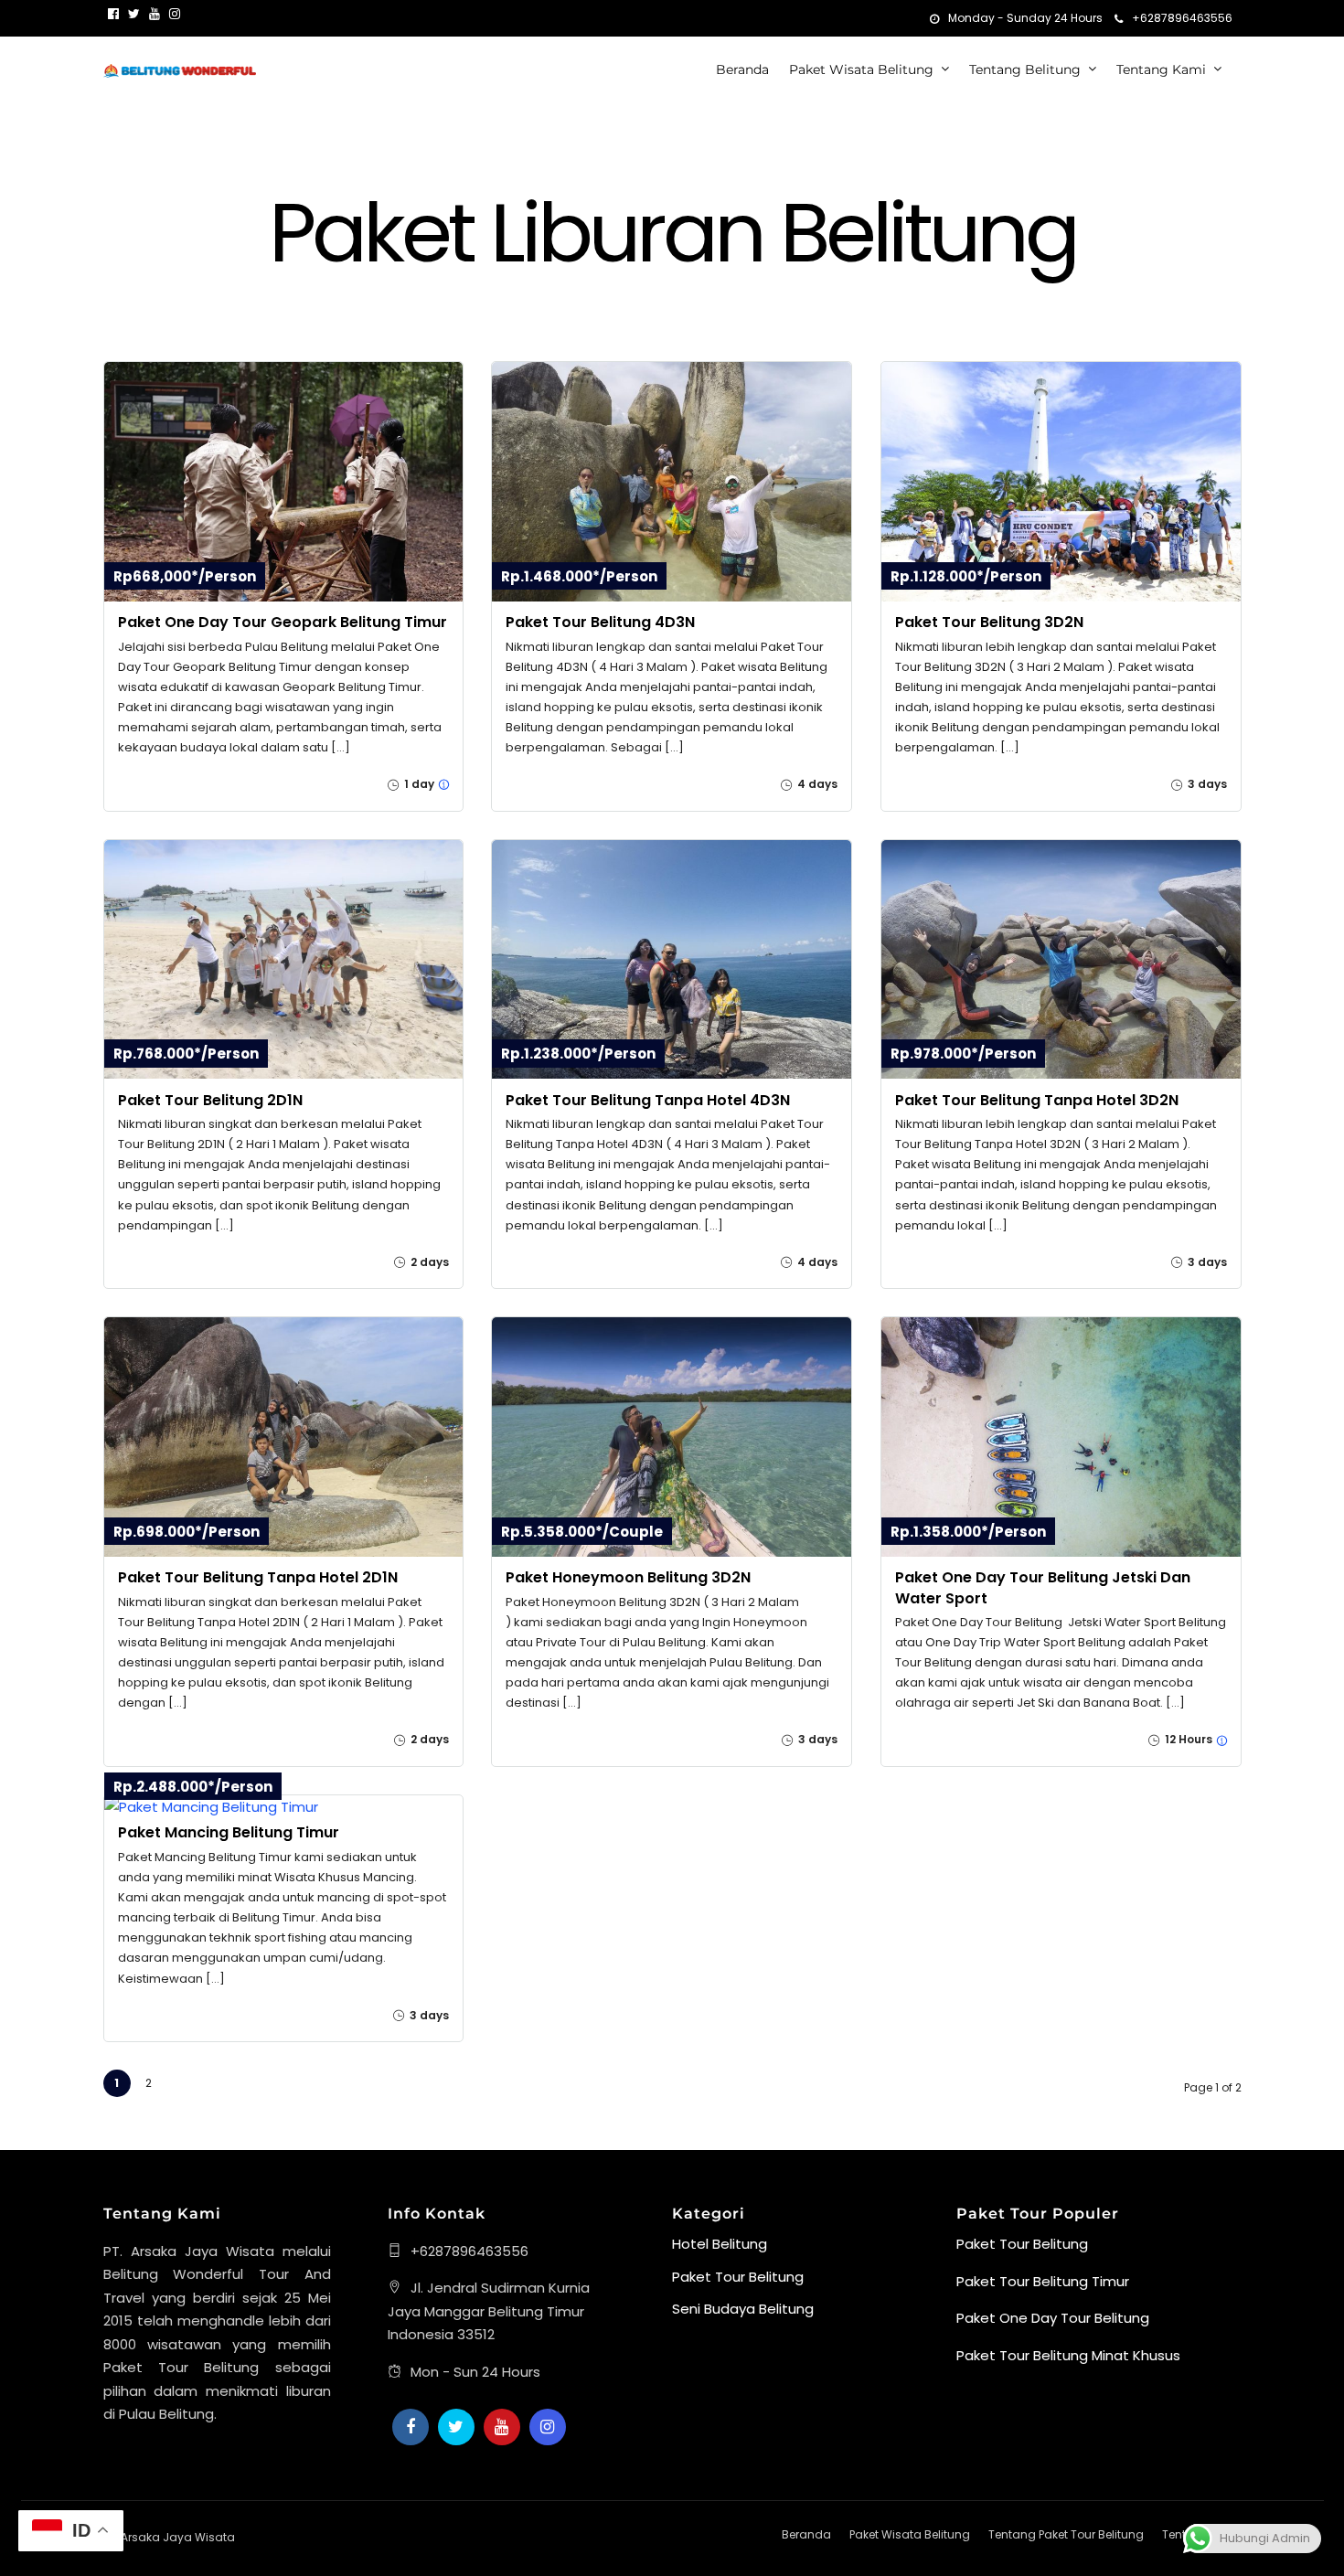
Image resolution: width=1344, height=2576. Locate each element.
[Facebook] (411, 2427)
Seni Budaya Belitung (743, 2309)
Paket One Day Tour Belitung (1053, 2318)
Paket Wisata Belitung (861, 69)
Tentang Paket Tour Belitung (1066, 2534)
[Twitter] (456, 2427)
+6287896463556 (1182, 18)
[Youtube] (155, 14)
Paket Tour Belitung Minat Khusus (1068, 2355)
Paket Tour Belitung (738, 2277)
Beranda (742, 69)
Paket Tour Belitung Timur (1043, 2281)
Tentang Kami (1161, 69)
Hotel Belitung (720, 2244)
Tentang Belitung (1025, 69)
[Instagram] (175, 14)
